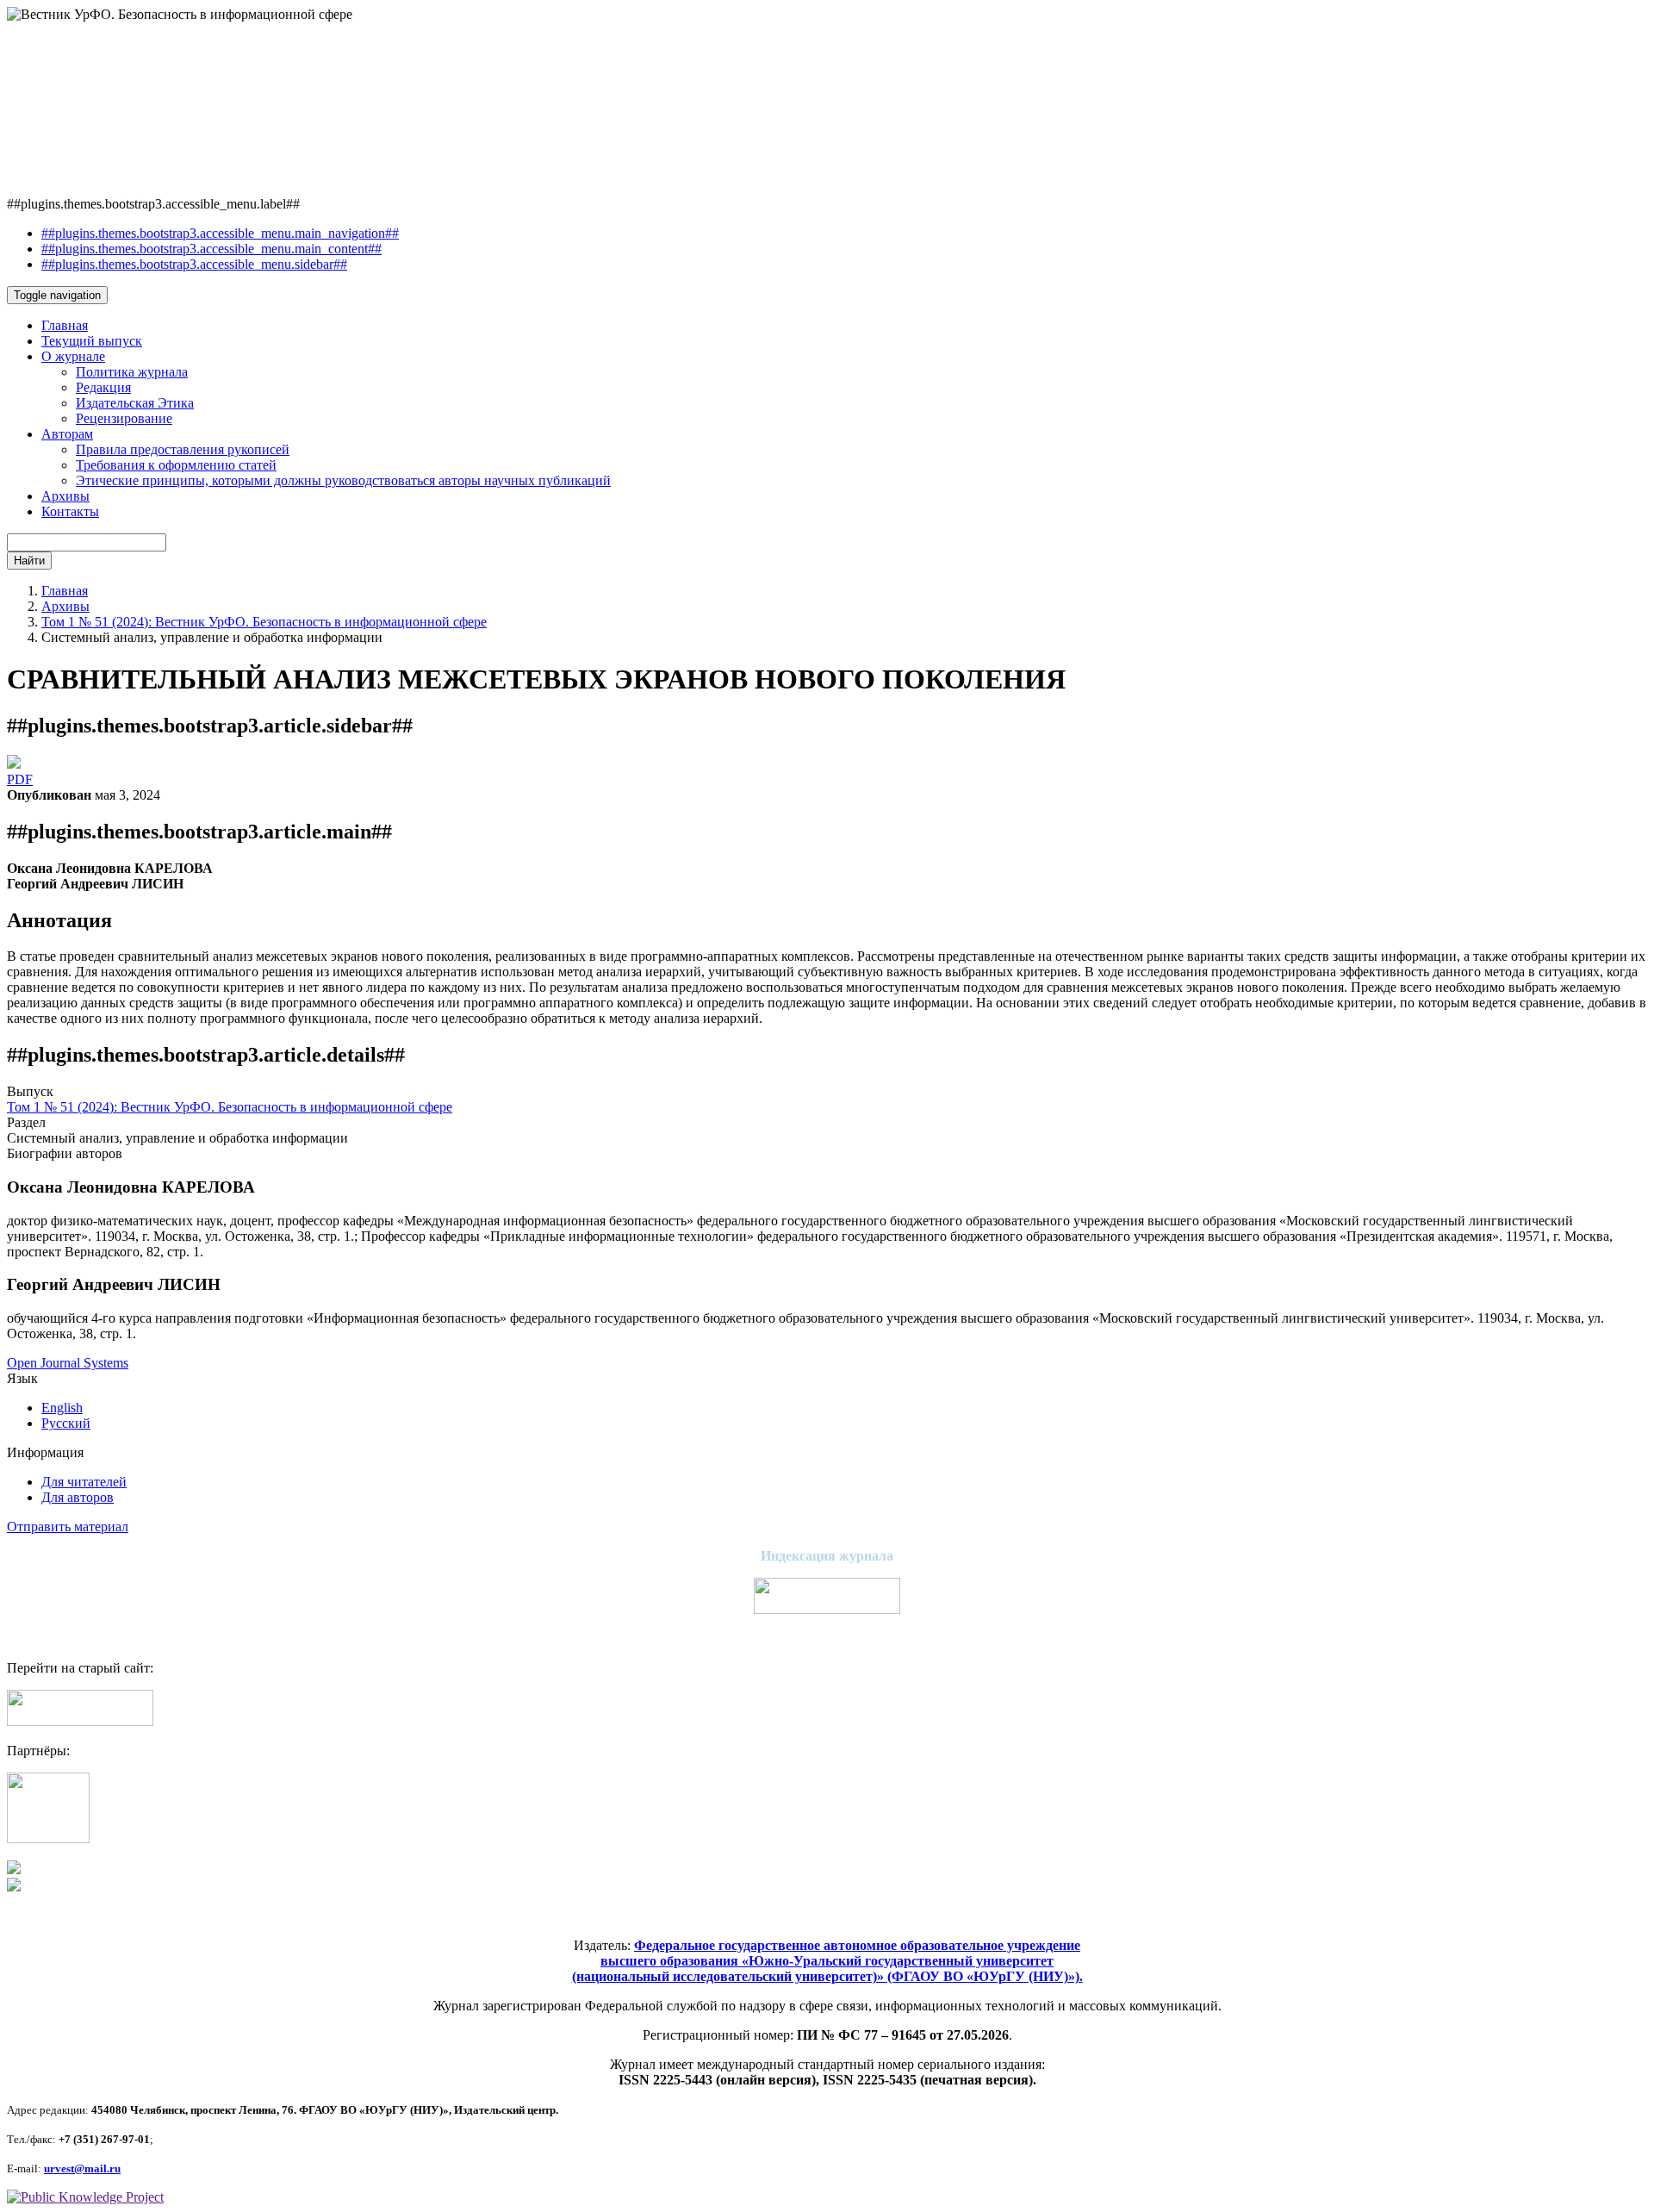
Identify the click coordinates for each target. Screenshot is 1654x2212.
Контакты (70, 511)
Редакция (103, 387)
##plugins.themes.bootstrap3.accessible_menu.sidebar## (194, 264)
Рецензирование (124, 418)
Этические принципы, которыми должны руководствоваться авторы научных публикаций (343, 480)
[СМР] (48, 1838)
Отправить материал (68, 1527)
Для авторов (78, 1497)
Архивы (65, 496)
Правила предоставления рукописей (183, 449)
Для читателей (84, 1482)
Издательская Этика (135, 403)
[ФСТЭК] (14, 1887)
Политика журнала (132, 372)
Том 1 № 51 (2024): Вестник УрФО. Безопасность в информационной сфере (264, 622)
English (62, 1408)
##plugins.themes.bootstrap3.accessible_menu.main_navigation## (220, 233)
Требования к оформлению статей (176, 465)
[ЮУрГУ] (14, 1869)
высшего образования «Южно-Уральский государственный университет (827, 1961)
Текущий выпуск (92, 341)
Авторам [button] (67, 434)
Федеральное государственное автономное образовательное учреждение (857, 1945)
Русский (66, 1423)
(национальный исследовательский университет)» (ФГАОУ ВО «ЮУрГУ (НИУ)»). (827, 1976)
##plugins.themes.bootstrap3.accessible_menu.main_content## (211, 249)
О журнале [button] (73, 356)
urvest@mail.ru (82, 2168)
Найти (29, 561)
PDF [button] (20, 779)
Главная (65, 325)
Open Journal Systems (68, 1363)
